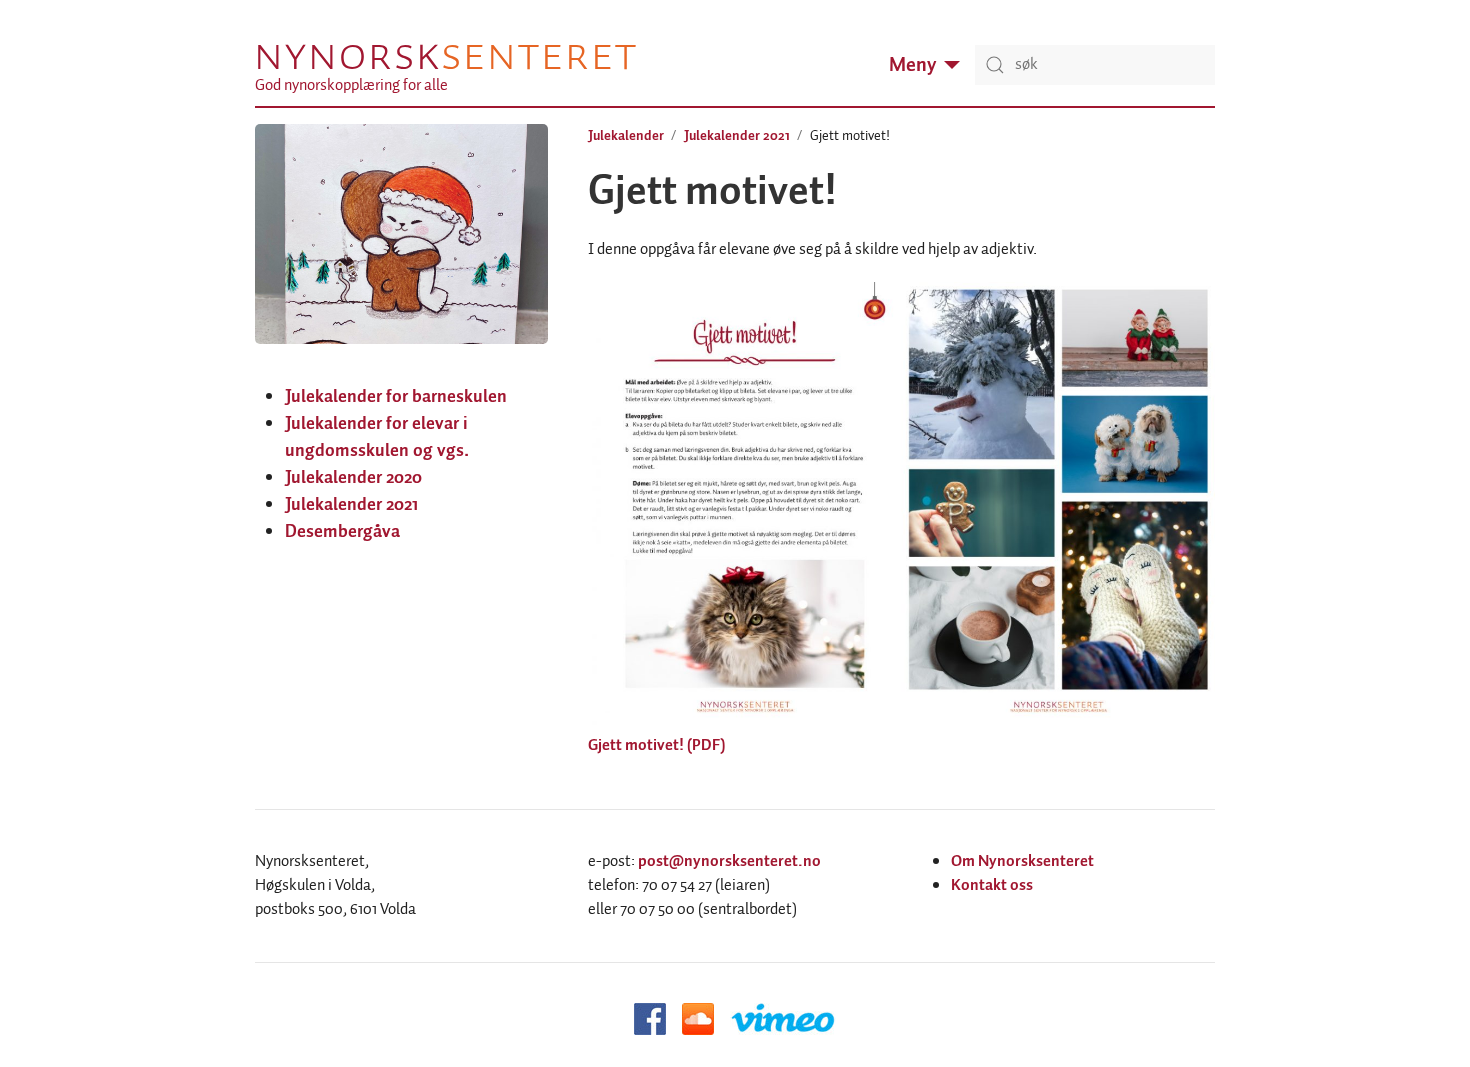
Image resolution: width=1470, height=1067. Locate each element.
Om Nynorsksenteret (1022, 861)
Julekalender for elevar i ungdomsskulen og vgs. (377, 437)
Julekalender (626, 136)
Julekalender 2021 (351, 505)
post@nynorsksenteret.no (729, 861)
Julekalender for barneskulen (396, 397)
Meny (912, 65)
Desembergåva (342, 532)
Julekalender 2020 (353, 478)
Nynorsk (445, 56)
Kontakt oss (992, 885)
